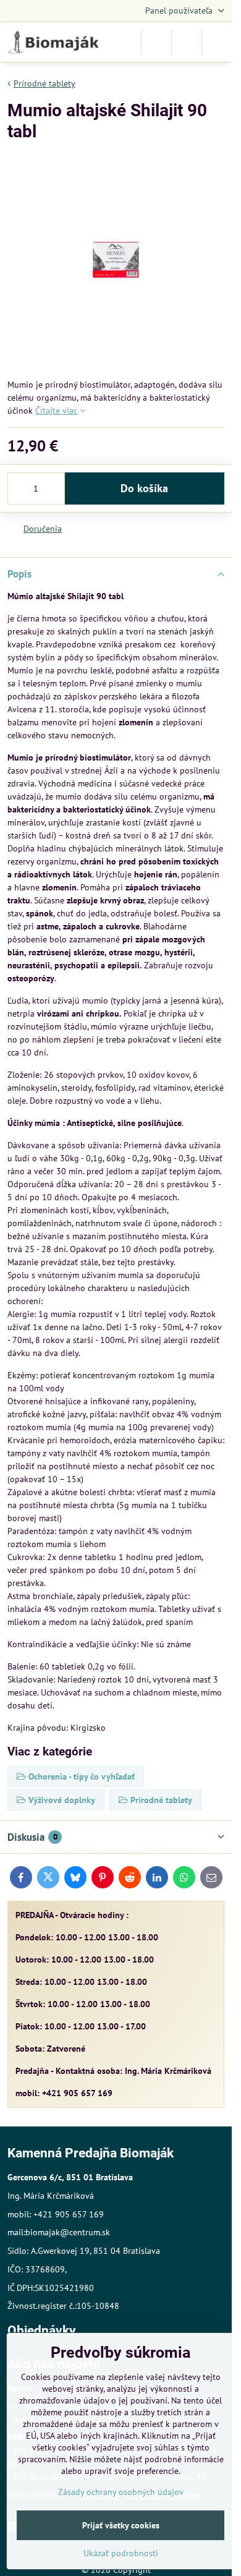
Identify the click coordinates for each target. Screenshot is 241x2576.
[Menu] (217, 42)
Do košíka (144, 488)
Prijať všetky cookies (121, 2525)
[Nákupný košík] (187, 42)
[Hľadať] (156, 42)
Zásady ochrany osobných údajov (121, 2492)
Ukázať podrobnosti (121, 2553)
